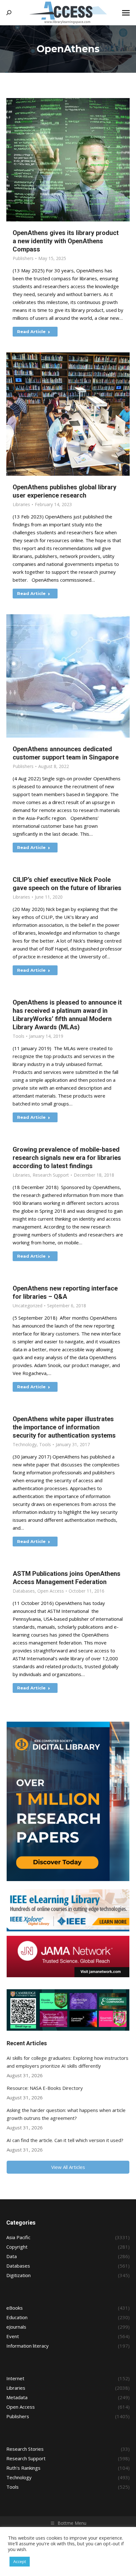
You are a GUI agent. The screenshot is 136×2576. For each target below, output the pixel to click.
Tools (19, 1036)
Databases (24, 1591)
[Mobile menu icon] (126, 13)
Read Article (31, 331)
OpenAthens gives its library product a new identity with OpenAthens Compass (66, 241)
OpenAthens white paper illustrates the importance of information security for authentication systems (64, 1427)
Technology (25, 1444)
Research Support (51, 1175)
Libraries (21, 504)
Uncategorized (28, 1306)
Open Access (51, 1591)
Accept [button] (20, 2561)
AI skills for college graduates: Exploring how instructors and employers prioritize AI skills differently (68, 2062)
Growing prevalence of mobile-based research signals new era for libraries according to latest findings (67, 1158)
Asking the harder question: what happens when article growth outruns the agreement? (66, 2114)
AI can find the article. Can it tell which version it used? (65, 2140)
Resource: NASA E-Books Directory (45, 2088)
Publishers (23, 258)
